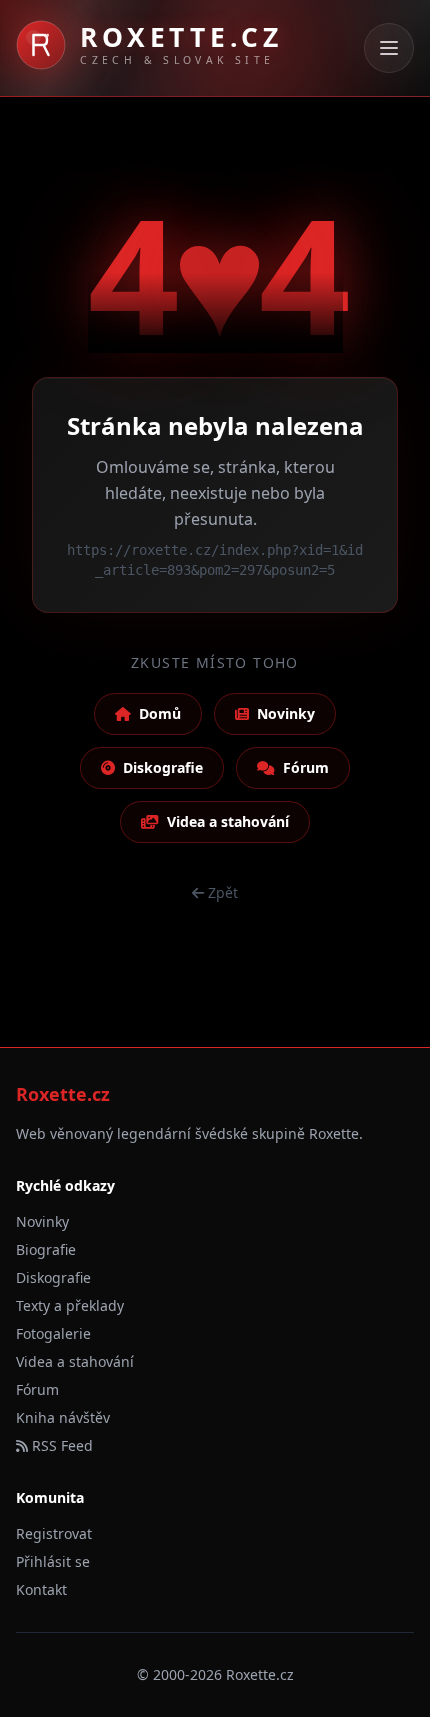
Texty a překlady (70, 1305)
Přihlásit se (53, 1561)
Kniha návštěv (63, 1417)
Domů (160, 713)
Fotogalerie (53, 1333)
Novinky (286, 713)
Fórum (306, 767)
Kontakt (41, 1589)
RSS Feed (60, 1445)
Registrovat (54, 1533)
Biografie (46, 1249)
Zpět (223, 892)
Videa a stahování (228, 821)
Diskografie (163, 767)
